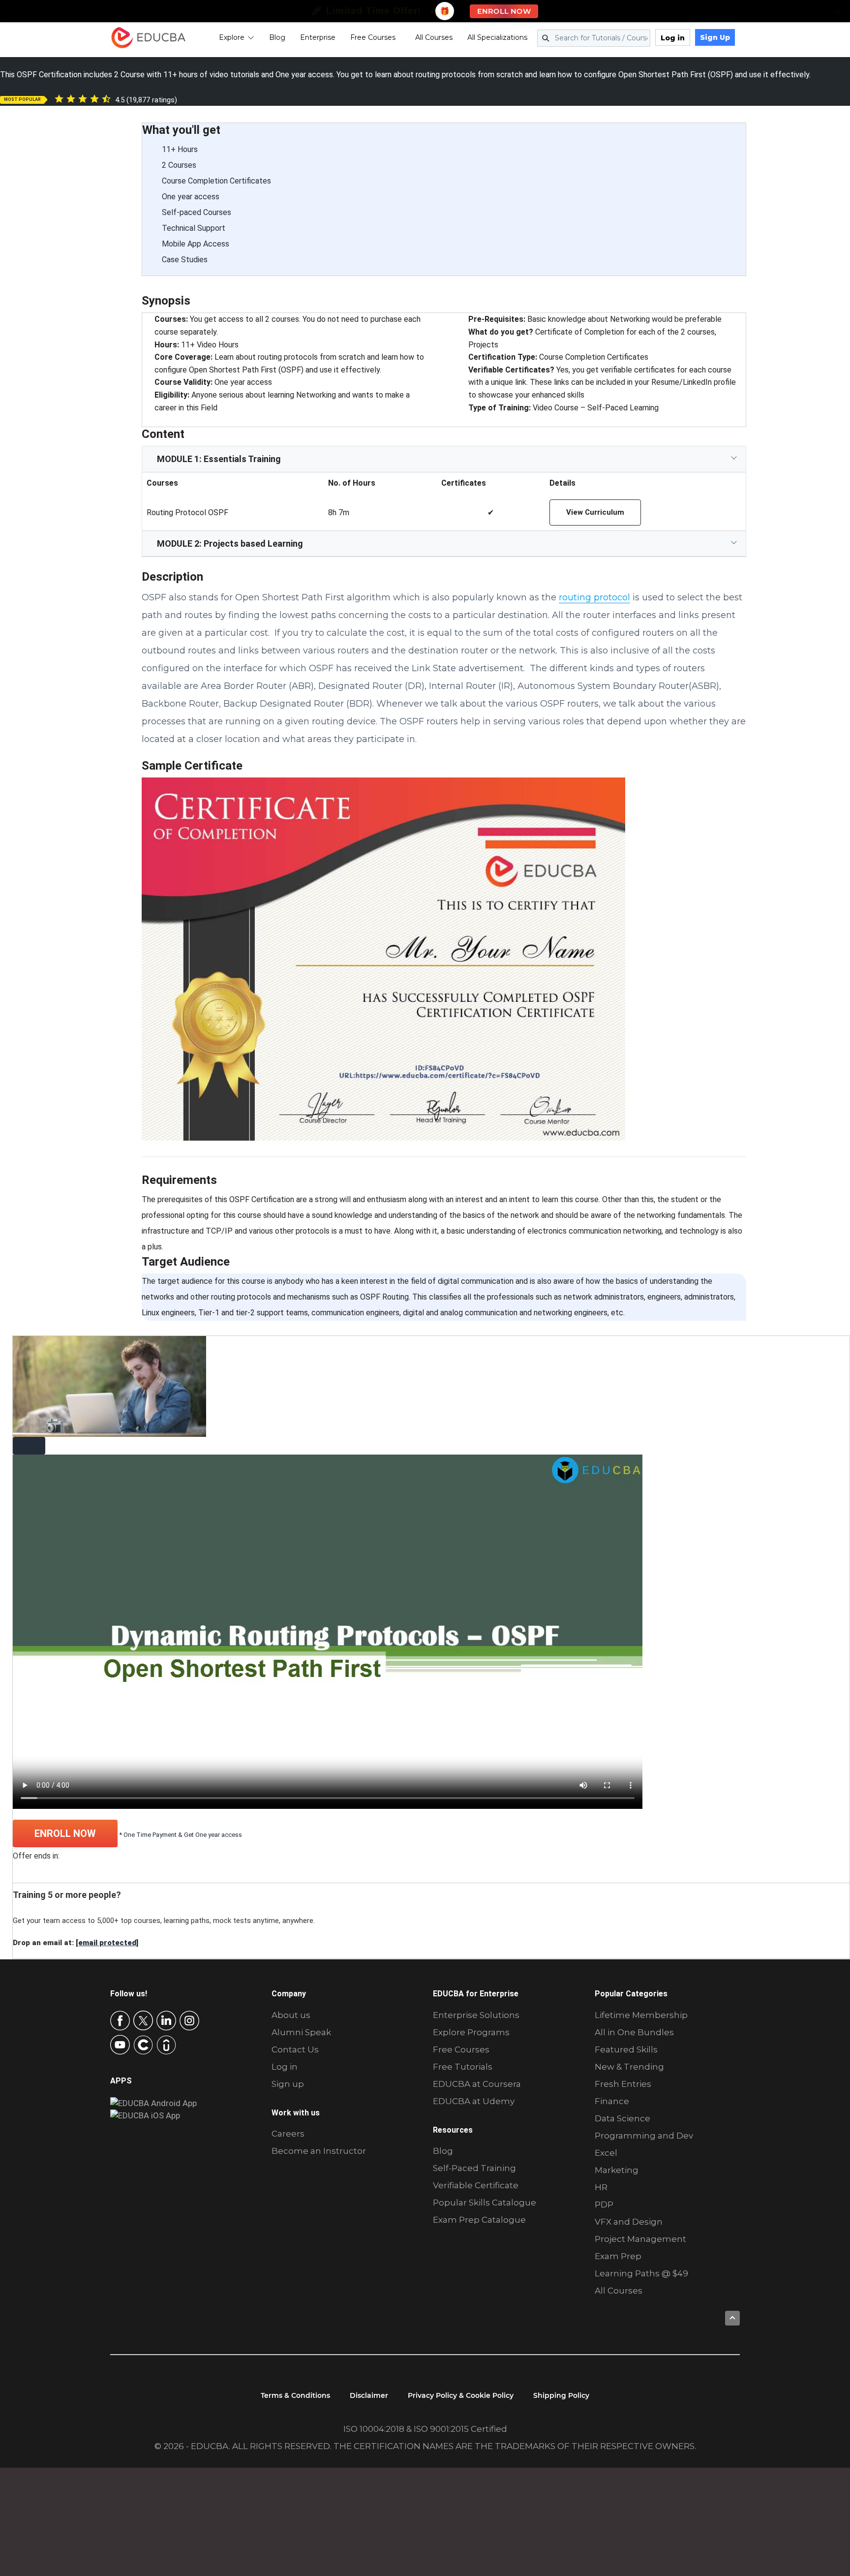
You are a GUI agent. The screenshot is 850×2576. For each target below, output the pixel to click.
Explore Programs (471, 2032)
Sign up (288, 2084)
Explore (232, 37)
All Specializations (497, 37)
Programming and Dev (644, 2136)
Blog (277, 37)
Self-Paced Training (474, 2168)
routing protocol (594, 597)
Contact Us (295, 2049)
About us (291, 2015)
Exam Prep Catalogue (479, 2220)
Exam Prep (618, 2256)
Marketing (617, 2170)
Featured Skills (626, 2049)
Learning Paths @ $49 (641, 2273)
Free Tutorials (463, 2067)
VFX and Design (629, 2222)
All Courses (434, 37)
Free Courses (373, 37)
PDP (604, 2204)
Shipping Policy (561, 2395)
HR (601, 2187)
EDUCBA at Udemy (474, 2101)
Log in (673, 38)
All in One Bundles (634, 2032)
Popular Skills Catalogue (485, 2203)
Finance (612, 2101)
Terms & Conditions (295, 2395)
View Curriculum (595, 512)
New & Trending (629, 2067)
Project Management (640, 2239)
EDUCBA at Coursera (477, 2084)
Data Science (622, 2118)
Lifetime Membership (641, 2015)
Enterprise (318, 37)
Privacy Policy (181, 2560)
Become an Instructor (319, 2151)
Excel (606, 2153)
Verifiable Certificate (476, 2185)
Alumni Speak (301, 2032)
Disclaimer (369, 2395)
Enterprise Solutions (476, 2015)
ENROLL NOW (65, 1833)
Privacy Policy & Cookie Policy (461, 2395)
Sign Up (715, 37)
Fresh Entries (623, 2084)
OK (250, 2521)
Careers (288, 2134)
